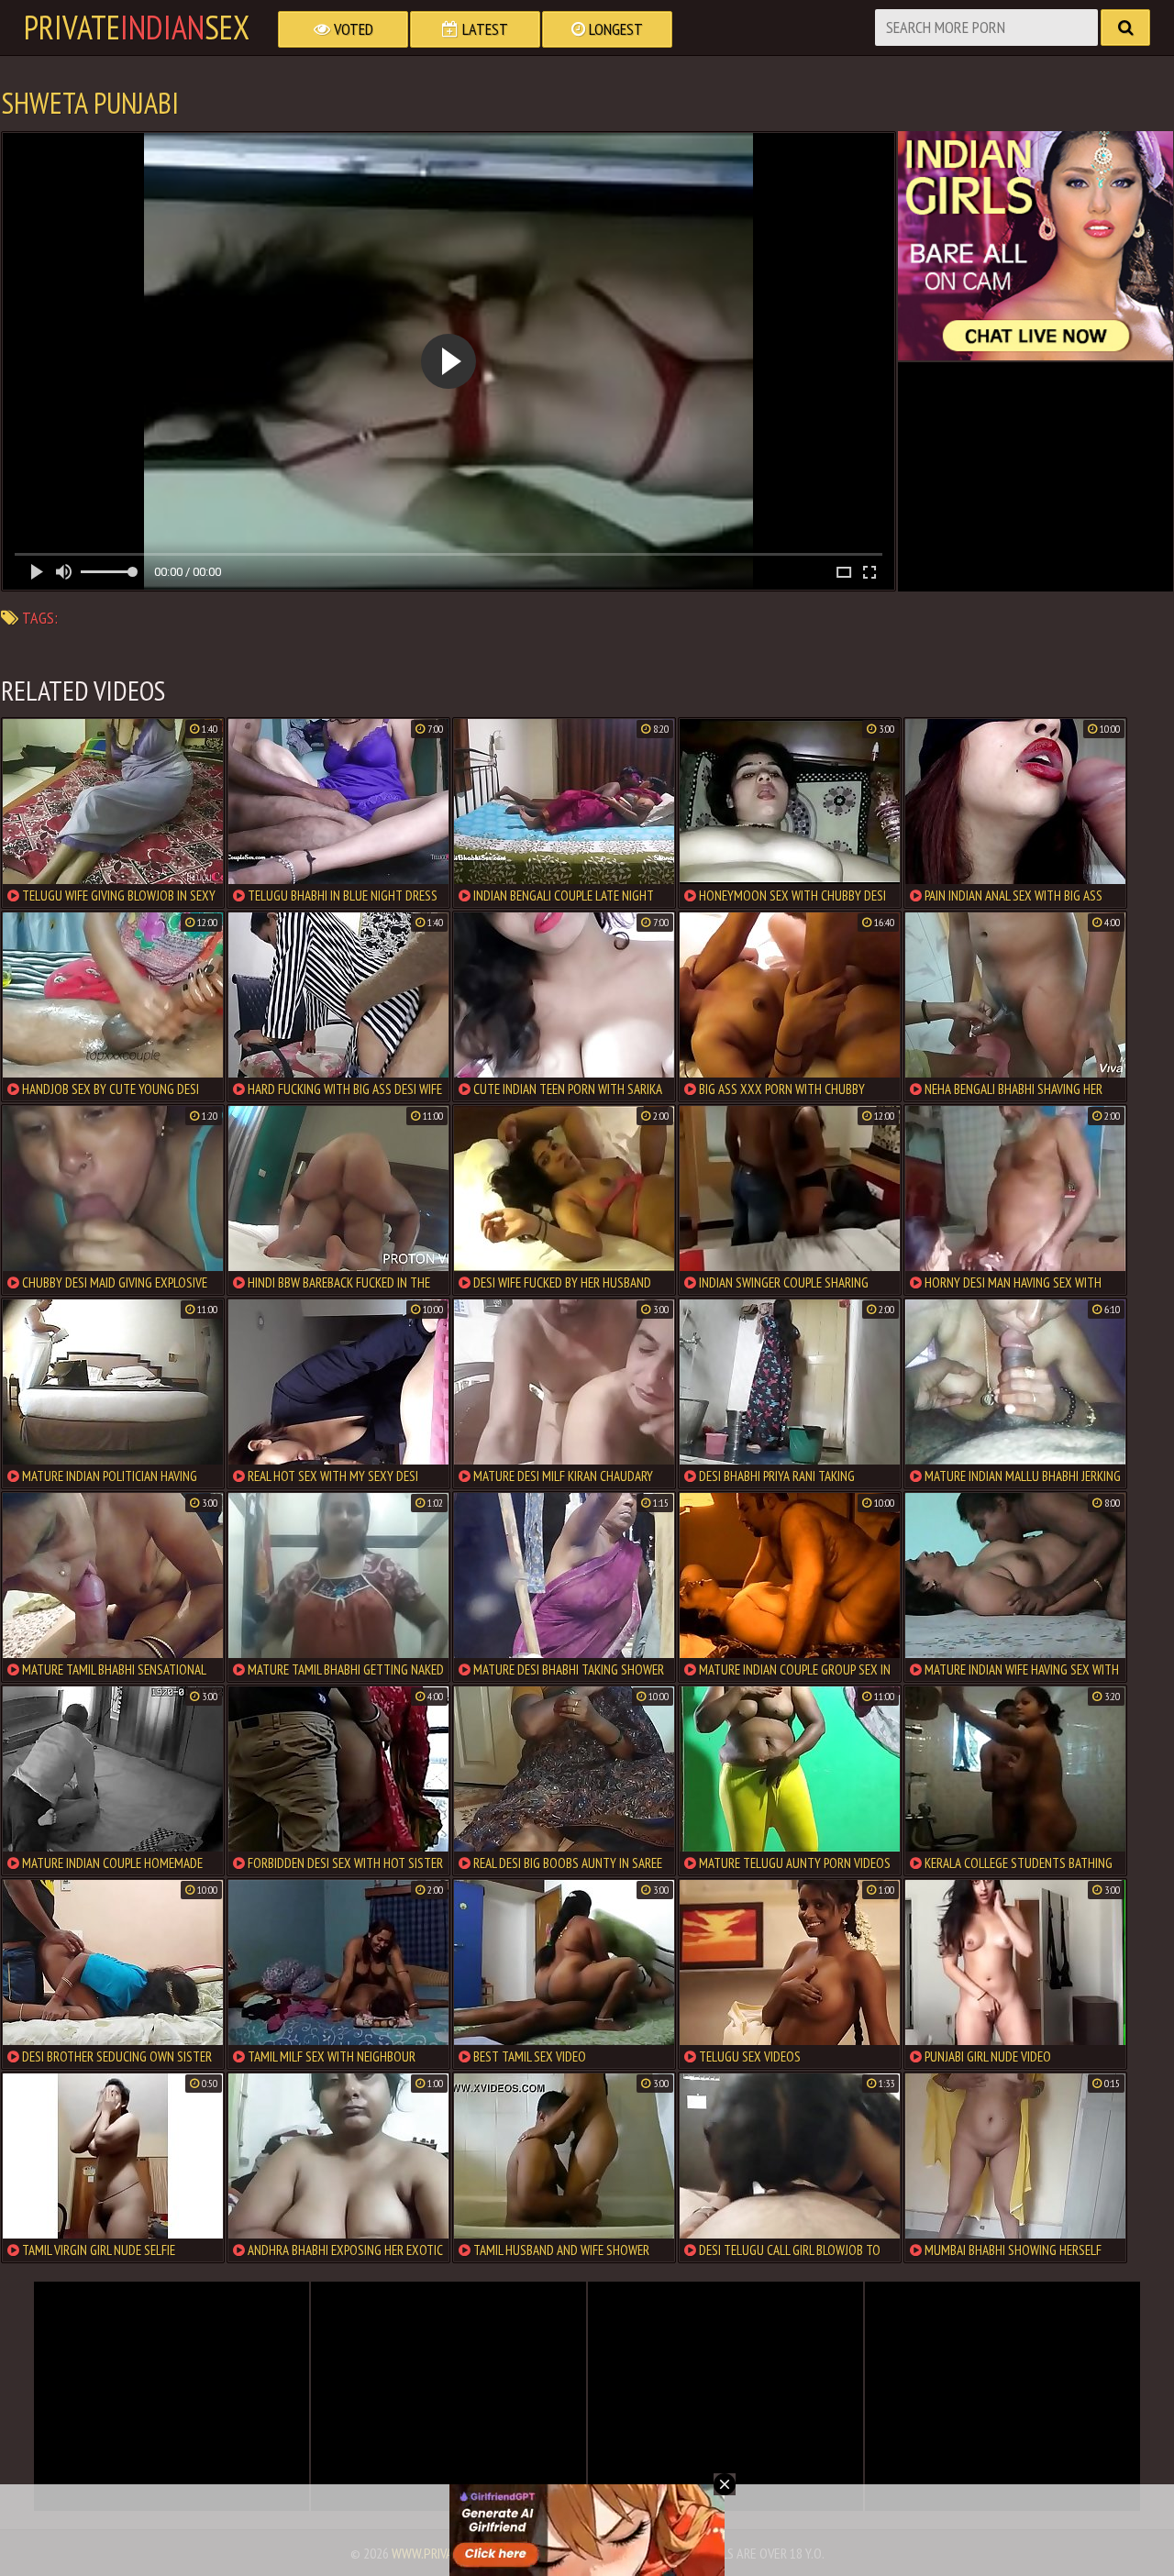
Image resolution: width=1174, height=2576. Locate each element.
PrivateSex (137, 28)
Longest (614, 29)
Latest (483, 29)
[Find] (1125, 28)
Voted (352, 29)
